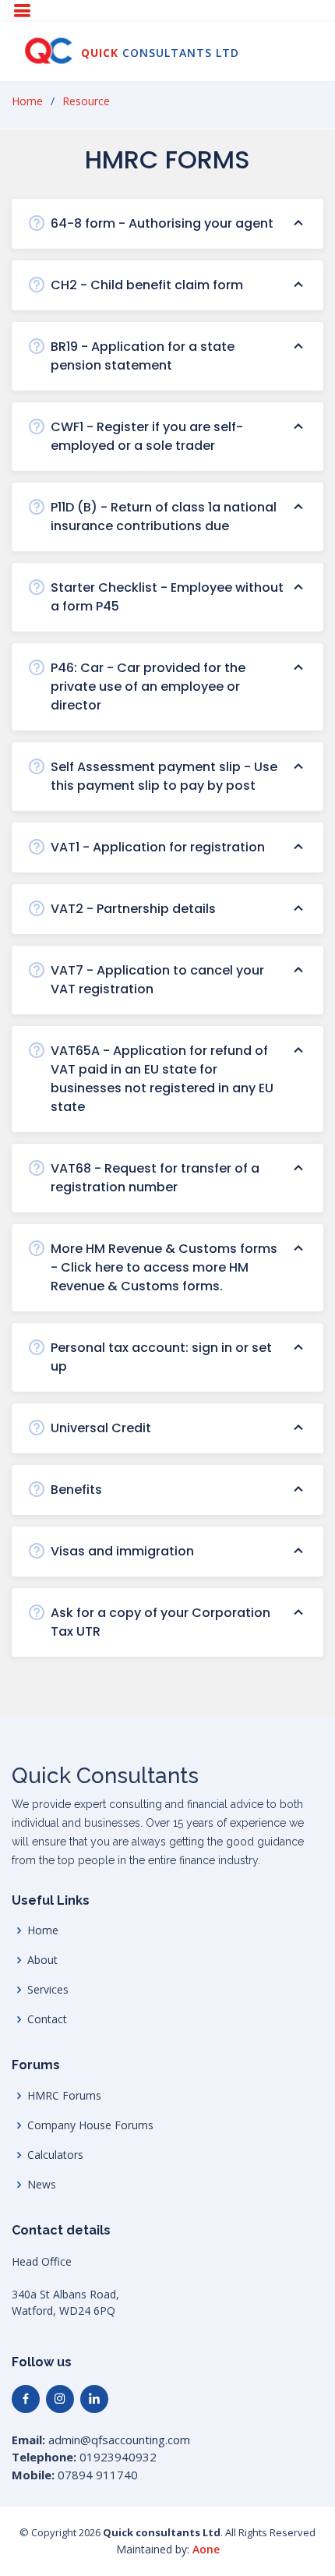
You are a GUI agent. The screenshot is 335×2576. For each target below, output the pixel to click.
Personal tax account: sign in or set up (161, 1357)
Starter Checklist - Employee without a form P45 (167, 597)
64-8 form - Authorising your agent (162, 223)
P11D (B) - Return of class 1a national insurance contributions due (164, 517)
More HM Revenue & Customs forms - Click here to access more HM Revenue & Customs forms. (164, 1267)
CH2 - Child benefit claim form (147, 285)
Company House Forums (90, 2125)
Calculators (55, 2155)
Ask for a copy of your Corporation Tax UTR (160, 1622)
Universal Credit (101, 1428)
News (42, 2185)
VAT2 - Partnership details (133, 909)
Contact (47, 2019)
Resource (86, 101)
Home (27, 101)
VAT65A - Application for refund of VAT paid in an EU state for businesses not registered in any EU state (162, 1079)
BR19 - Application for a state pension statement (143, 356)
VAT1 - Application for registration (158, 847)
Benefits (76, 1490)
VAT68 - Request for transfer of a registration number (155, 1178)
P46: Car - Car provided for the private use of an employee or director (148, 686)
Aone (206, 2549)
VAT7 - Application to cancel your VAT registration (157, 980)
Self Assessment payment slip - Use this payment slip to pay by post (164, 776)
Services (48, 1990)
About (42, 1960)
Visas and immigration (122, 1551)
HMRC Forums (64, 2096)
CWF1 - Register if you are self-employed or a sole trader (147, 436)
